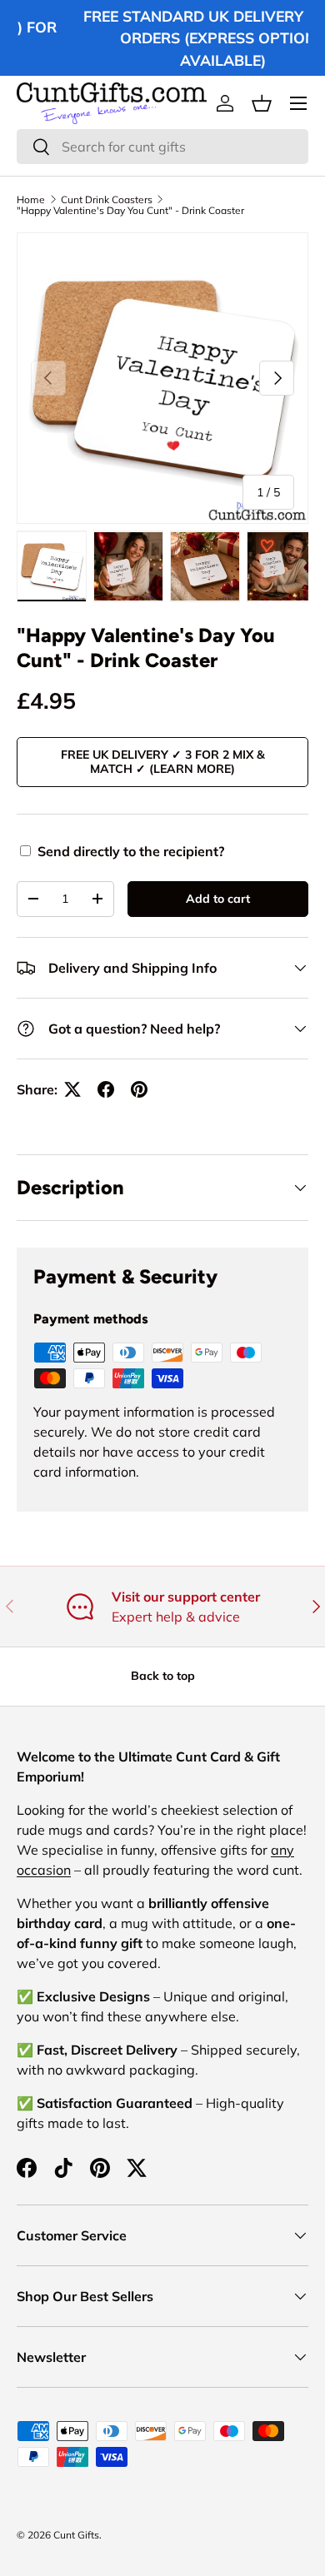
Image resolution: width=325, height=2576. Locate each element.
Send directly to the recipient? (131, 851)
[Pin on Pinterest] (139, 1089)
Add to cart (218, 899)
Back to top (163, 1676)
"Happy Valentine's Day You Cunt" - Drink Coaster (130, 211)
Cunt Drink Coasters (107, 200)
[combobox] (162, 147)
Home (31, 200)
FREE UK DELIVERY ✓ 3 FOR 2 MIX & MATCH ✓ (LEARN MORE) (163, 762)
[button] (262, 103)
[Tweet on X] (72, 1089)
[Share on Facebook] (106, 1089)
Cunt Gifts (76, 2535)
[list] (162, 378)
